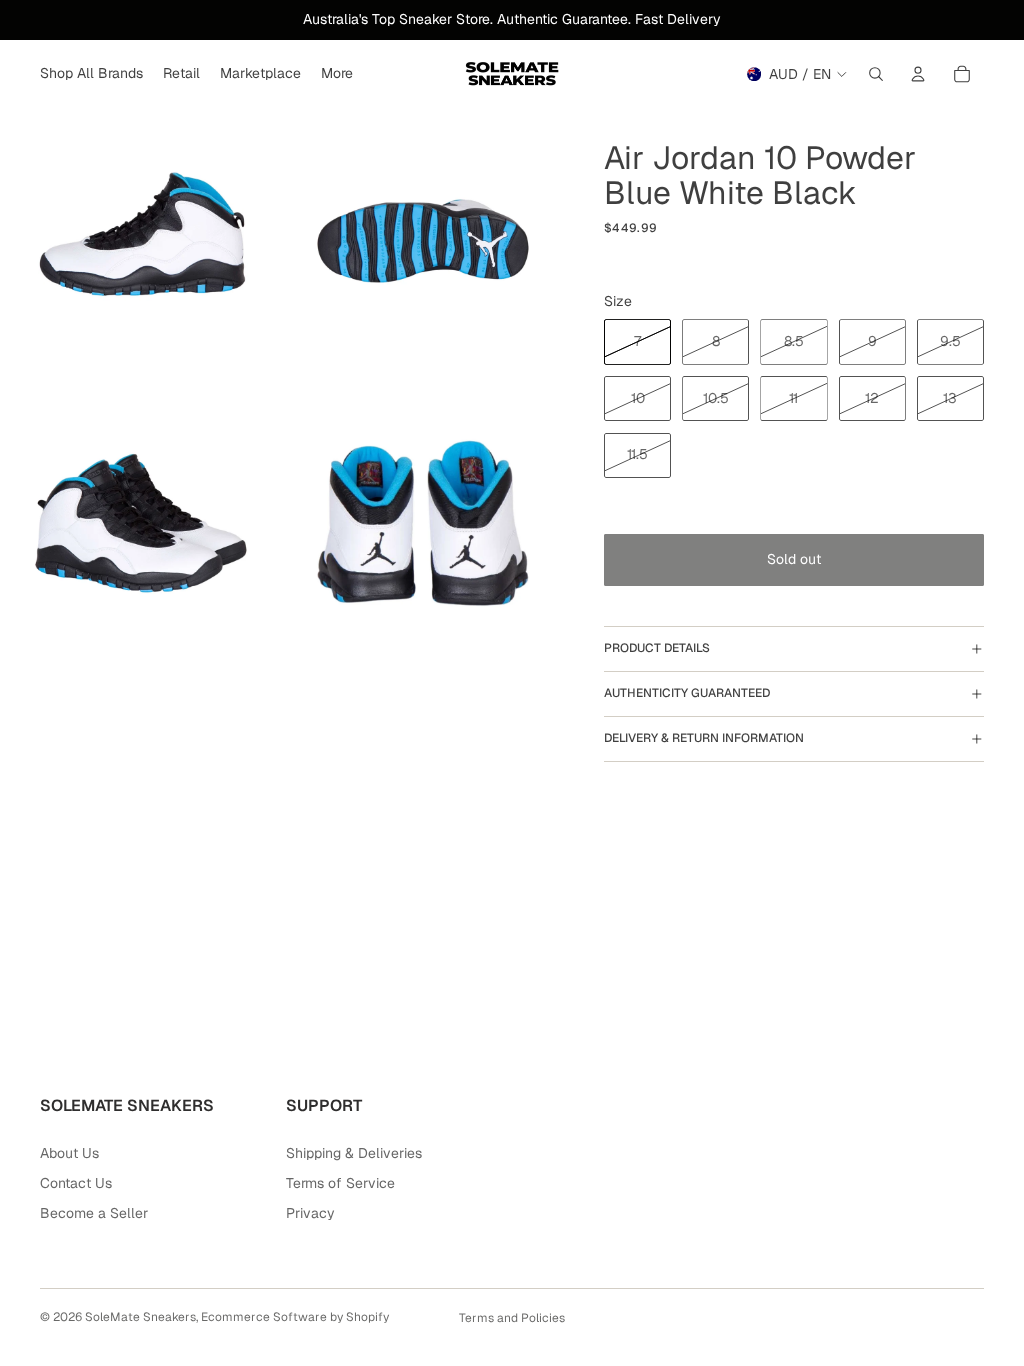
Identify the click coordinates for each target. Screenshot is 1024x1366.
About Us (69, 1153)
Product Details (657, 648)
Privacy (310, 1213)
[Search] (876, 74)
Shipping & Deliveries (354, 1153)
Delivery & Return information (704, 738)
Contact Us (76, 1183)
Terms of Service (340, 1183)
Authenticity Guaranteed (687, 693)
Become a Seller (94, 1213)
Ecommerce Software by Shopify (295, 1317)
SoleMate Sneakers (140, 1317)
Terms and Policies (512, 1318)
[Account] (918, 74)
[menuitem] (337, 74)
